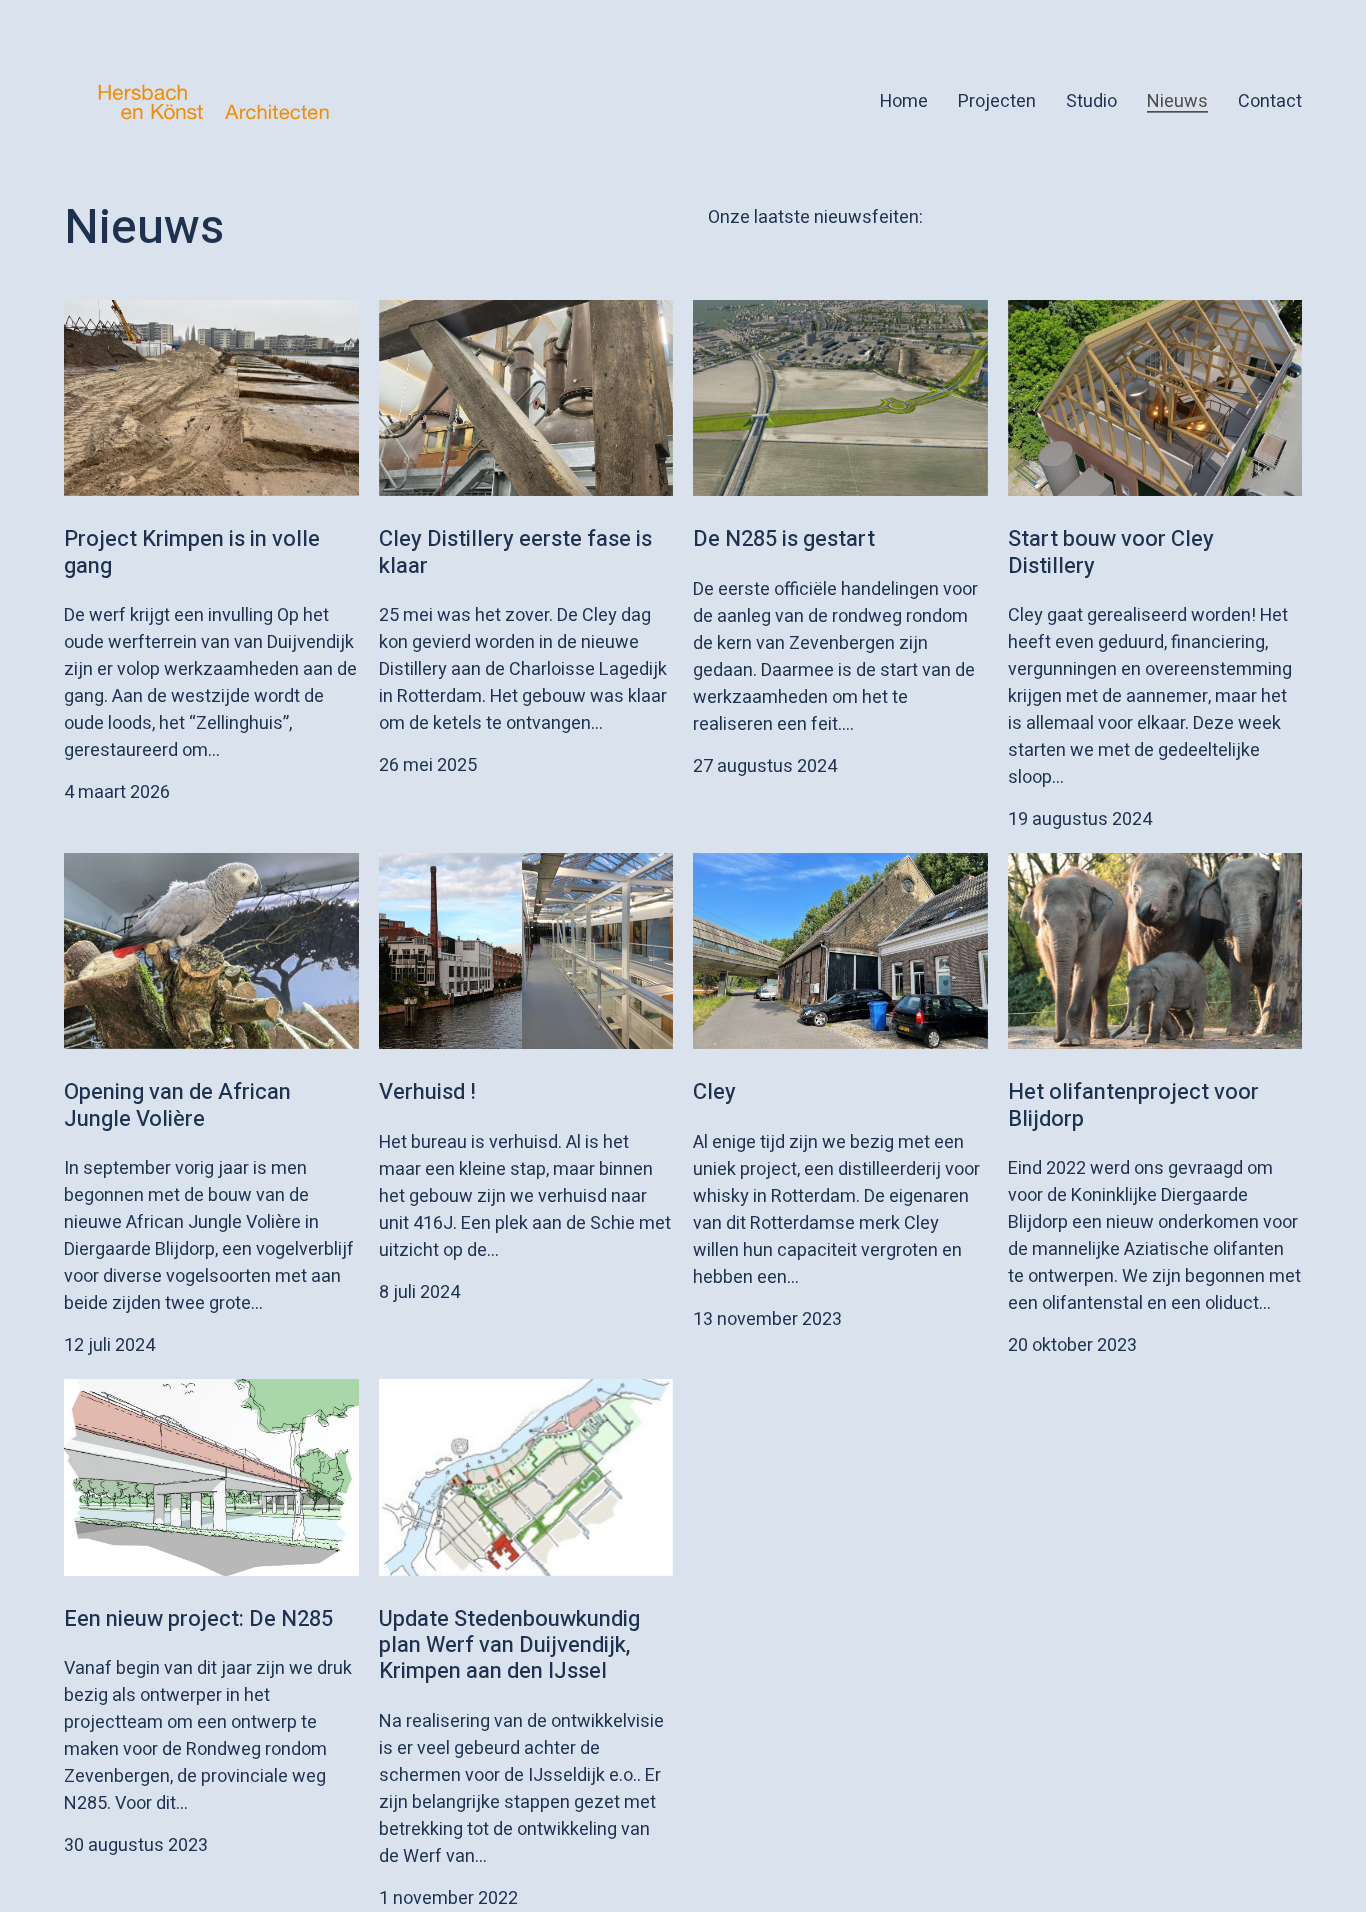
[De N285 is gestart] (840, 398)
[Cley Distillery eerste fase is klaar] (526, 398)
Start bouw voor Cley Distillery (1111, 552)
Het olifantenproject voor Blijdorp (1133, 1105)
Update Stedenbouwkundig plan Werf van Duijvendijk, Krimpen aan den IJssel (509, 1645)
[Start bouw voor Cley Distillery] (1155, 398)
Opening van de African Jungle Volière (177, 1105)
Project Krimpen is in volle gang (192, 552)
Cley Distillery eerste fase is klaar (515, 552)
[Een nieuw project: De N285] (211, 1477)
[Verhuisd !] (526, 951)
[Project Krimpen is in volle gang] (211, 398)
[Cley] (840, 951)
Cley (714, 1092)
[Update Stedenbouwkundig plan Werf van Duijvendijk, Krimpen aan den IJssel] (526, 1477)
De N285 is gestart (784, 539)
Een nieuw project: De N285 (198, 1619)
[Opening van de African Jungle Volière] (211, 951)
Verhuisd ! (427, 1092)
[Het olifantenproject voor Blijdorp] (1155, 951)
